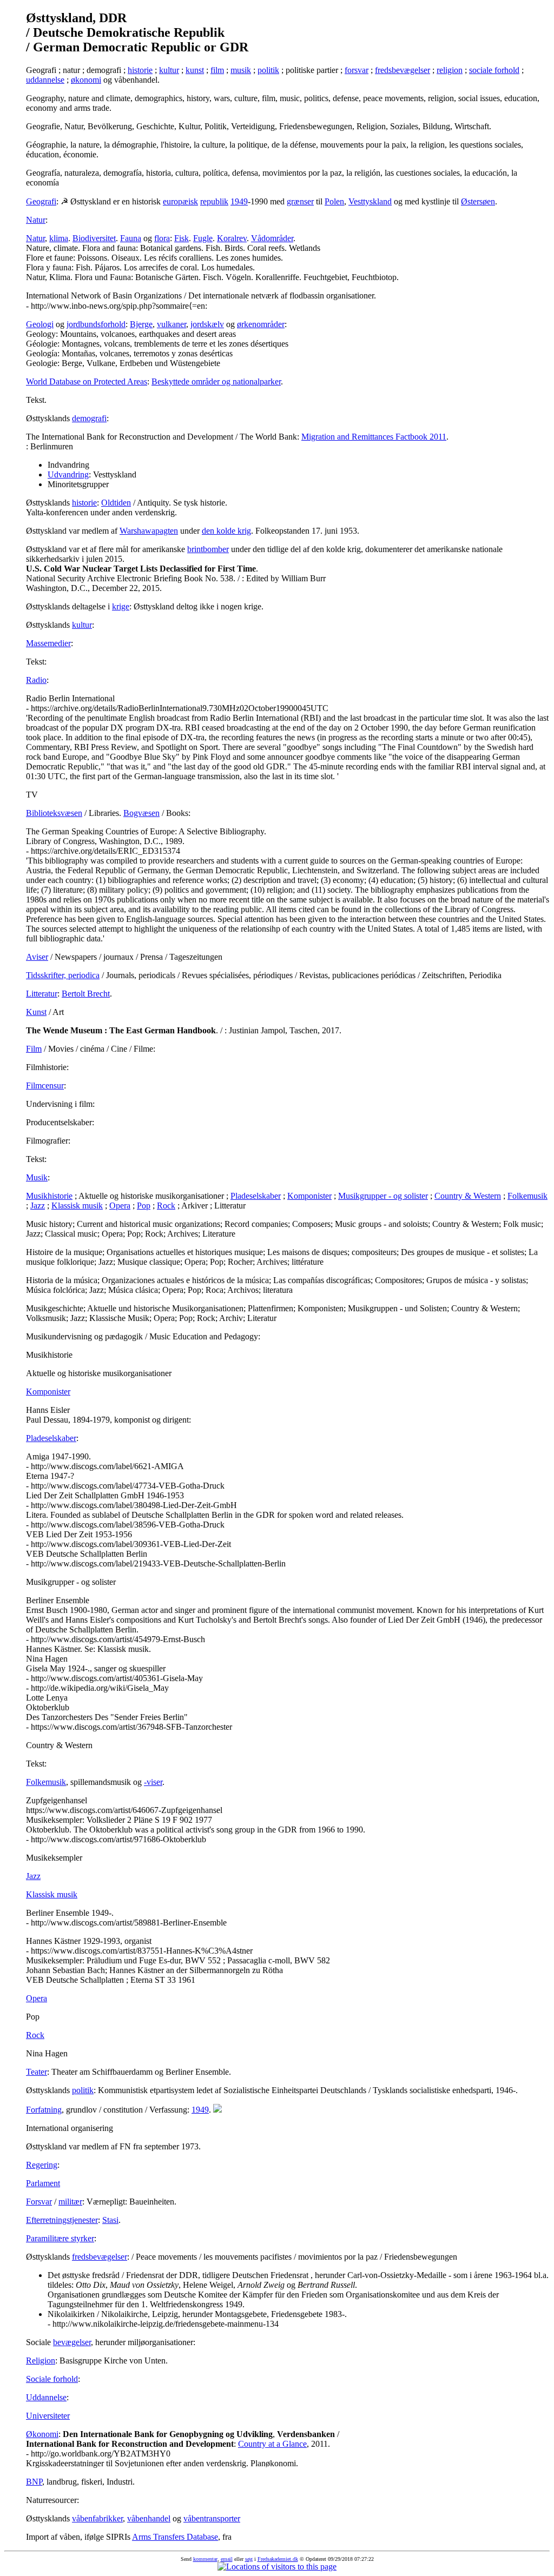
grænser (300, 201)
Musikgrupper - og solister (383, 1196)
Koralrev (232, 238)
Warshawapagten (149, 531)
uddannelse (45, 80)
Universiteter (48, 2416)
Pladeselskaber (256, 1196)
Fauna (131, 238)
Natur (36, 220)
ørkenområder (261, 324)
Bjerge (141, 324)
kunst (195, 70)
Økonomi (42, 2434)
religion (450, 70)
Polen (334, 201)
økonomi (86, 80)
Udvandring (68, 474)
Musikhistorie (49, 1196)
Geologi (40, 324)
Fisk (182, 238)
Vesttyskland (370, 201)
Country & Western (468, 1196)
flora (162, 238)
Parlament (43, 2183)
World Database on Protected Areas (87, 381)
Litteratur (42, 994)
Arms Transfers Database (175, 2537)
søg (249, 2559)
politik (268, 70)
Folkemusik (527, 1196)
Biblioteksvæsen (54, 813)
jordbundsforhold (96, 324)
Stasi (110, 2220)
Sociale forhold (52, 2379)
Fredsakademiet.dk (278, 2559)
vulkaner (172, 324)
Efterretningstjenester (62, 2220)
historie (140, 70)
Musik (37, 1177)
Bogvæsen (141, 813)
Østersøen (478, 201)
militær (70, 2202)
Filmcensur (45, 1085)
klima (59, 238)
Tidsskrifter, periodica (63, 975)
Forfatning (44, 2110)
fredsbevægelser (403, 70)
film (217, 70)
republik (214, 201)
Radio (36, 680)
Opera (120, 1206)
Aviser (37, 957)
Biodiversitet (94, 238)
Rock (166, 1206)
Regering (42, 2165)
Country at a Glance (272, 2444)
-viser (153, 1782)
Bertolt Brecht (86, 994)
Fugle (203, 238)
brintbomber (208, 549)
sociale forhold (494, 70)
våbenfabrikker (97, 2518)
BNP (34, 2482)
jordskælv (207, 324)
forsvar (357, 70)
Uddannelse (46, 2397)
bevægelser (72, 2342)
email (227, 2559)
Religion (41, 2361)
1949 (239, 201)
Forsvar (39, 2202)
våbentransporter (212, 2518)
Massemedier (48, 643)
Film (34, 1049)
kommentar (205, 2559)
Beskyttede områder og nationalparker (216, 381)
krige (121, 606)
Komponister (309, 1196)
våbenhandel (149, 2518)
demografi (89, 418)
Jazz (38, 1206)
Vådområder (272, 238)
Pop (144, 1206)
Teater (37, 2072)
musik (241, 70)
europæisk (180, 201)
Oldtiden (116, 503)
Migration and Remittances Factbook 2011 (374, 437)
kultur (169, 70)
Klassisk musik (77, 1206)
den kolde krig (226, 531)
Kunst (36, 1012)
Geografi (41, 201)
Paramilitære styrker (60, 2238)
